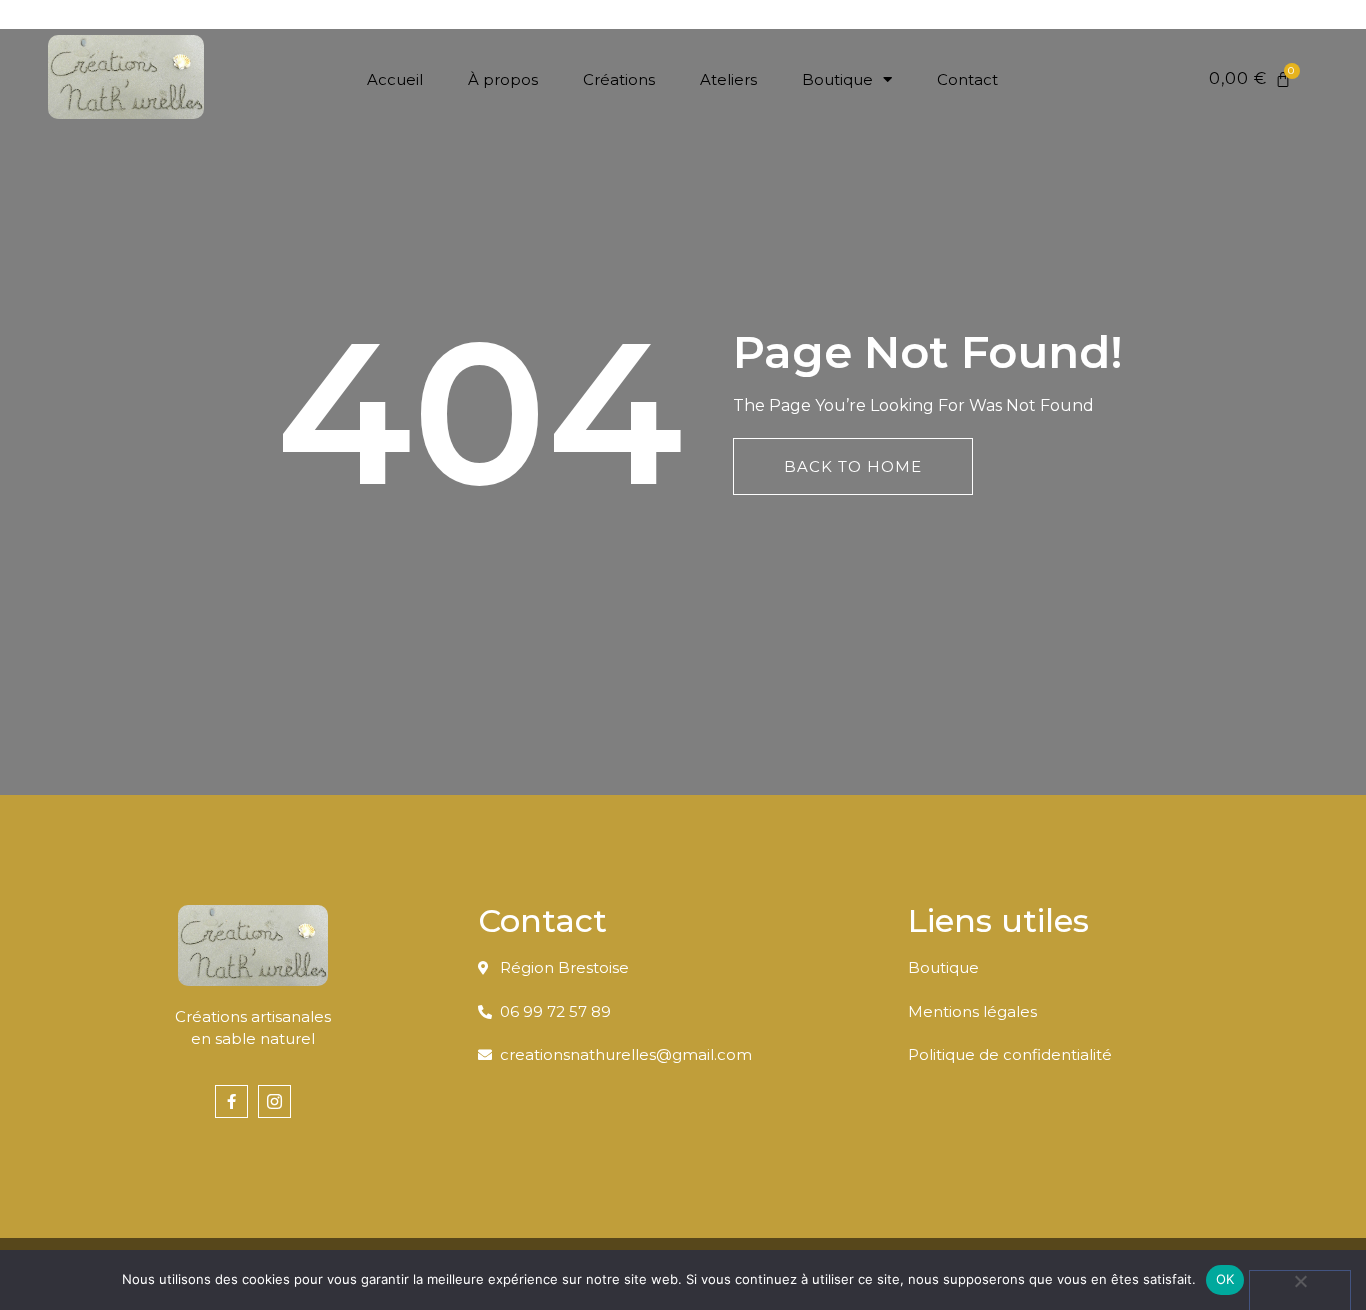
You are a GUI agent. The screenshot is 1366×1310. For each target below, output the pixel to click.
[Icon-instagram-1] (274, 1101)
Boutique (837, 79)
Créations (619, 79)
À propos (503, 79)
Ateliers (728, 79)
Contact (967, 79)
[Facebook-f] (231, 1101)
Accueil (395, 79)
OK (1225, 1279)
